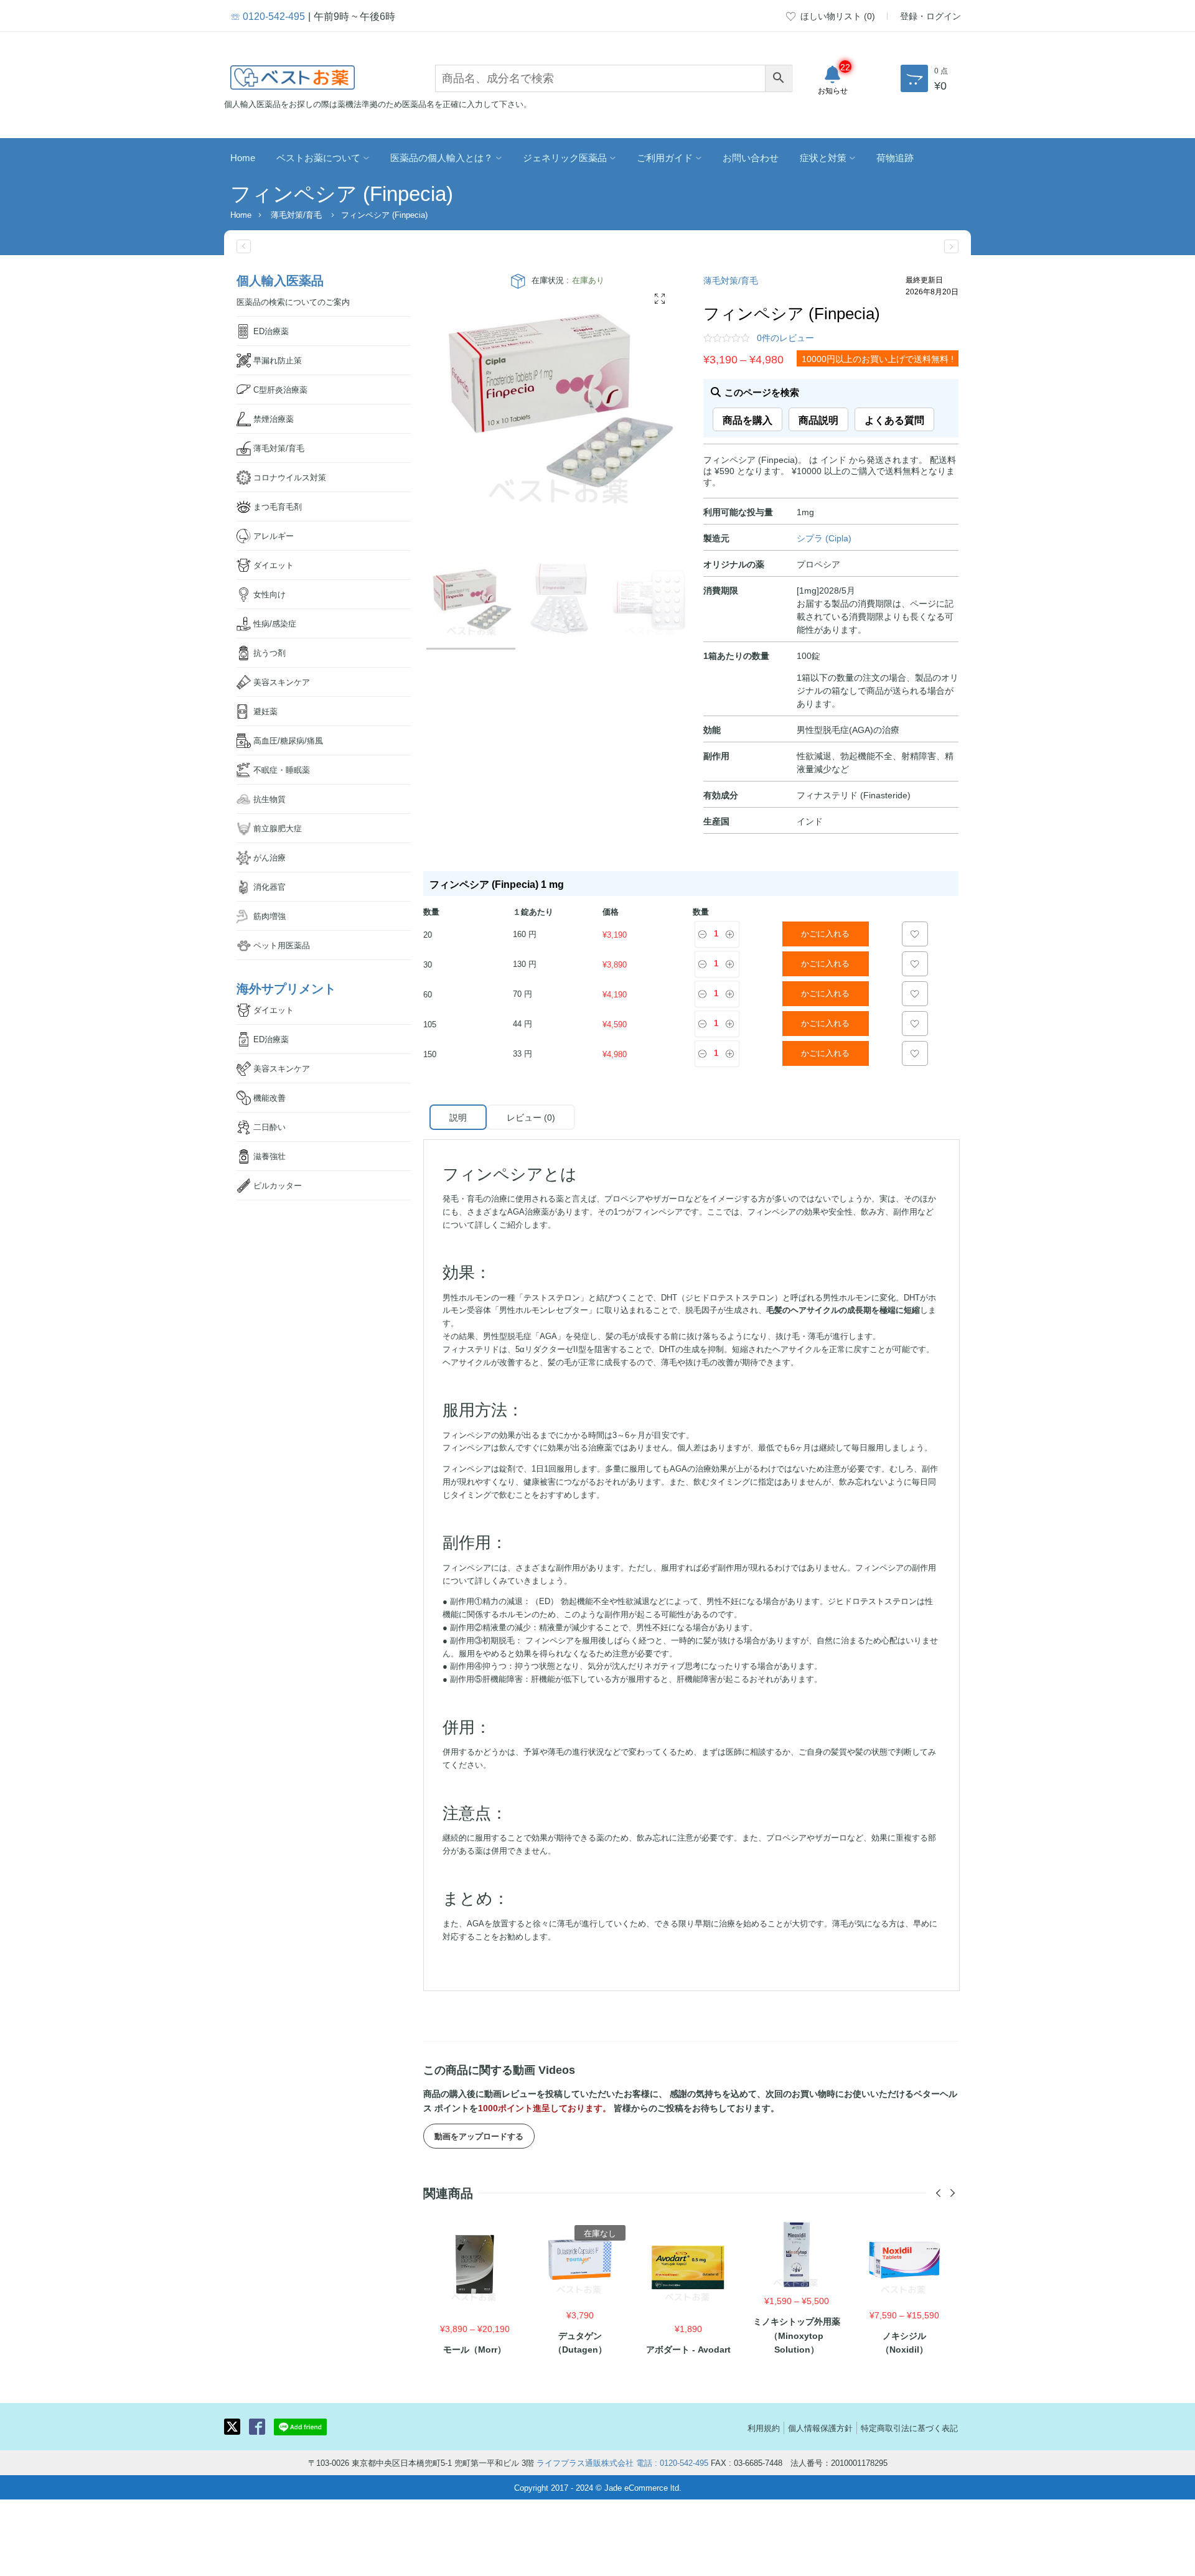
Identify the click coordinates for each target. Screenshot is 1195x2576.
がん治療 (269, 857)
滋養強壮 (269, 1156)
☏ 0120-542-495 (268, 16)
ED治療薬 (271, 331)
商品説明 (818, 419)
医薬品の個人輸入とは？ (442, 157)
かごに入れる (825, 934)
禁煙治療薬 (274, 418)
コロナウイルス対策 (290, 477)
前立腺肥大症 (278, 828)
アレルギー (274, 535)
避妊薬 (265, 711)
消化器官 (269, 886)
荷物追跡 (895, 157)
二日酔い (269, 1127)
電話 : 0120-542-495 (672, 2462)
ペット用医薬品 (282, 945)
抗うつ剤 (269, 652)
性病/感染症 (275, 623)
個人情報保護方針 (820, 2428)
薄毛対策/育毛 (296, 214)
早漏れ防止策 (278, 360)
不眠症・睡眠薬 (282, 769)
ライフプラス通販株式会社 (585, 2462)
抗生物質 (269, 799)
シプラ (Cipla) (824, 538)
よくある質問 (894, 419)
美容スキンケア (282, 682)
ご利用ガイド (665, 157)
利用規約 (764, 2428)
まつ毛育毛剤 (278, 506)
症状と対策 (823, 157)
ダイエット (274, 565)
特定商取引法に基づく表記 (909, 2428)
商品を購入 (747, 419)
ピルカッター (278, 1185)
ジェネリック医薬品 (565, 157)
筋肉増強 (269, 916)
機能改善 (269, 1097)
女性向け (269, 594)
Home (243, 157)
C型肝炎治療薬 (280, 389)
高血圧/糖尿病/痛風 (288, 740)
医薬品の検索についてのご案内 (293, 301)
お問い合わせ (751, 157)
